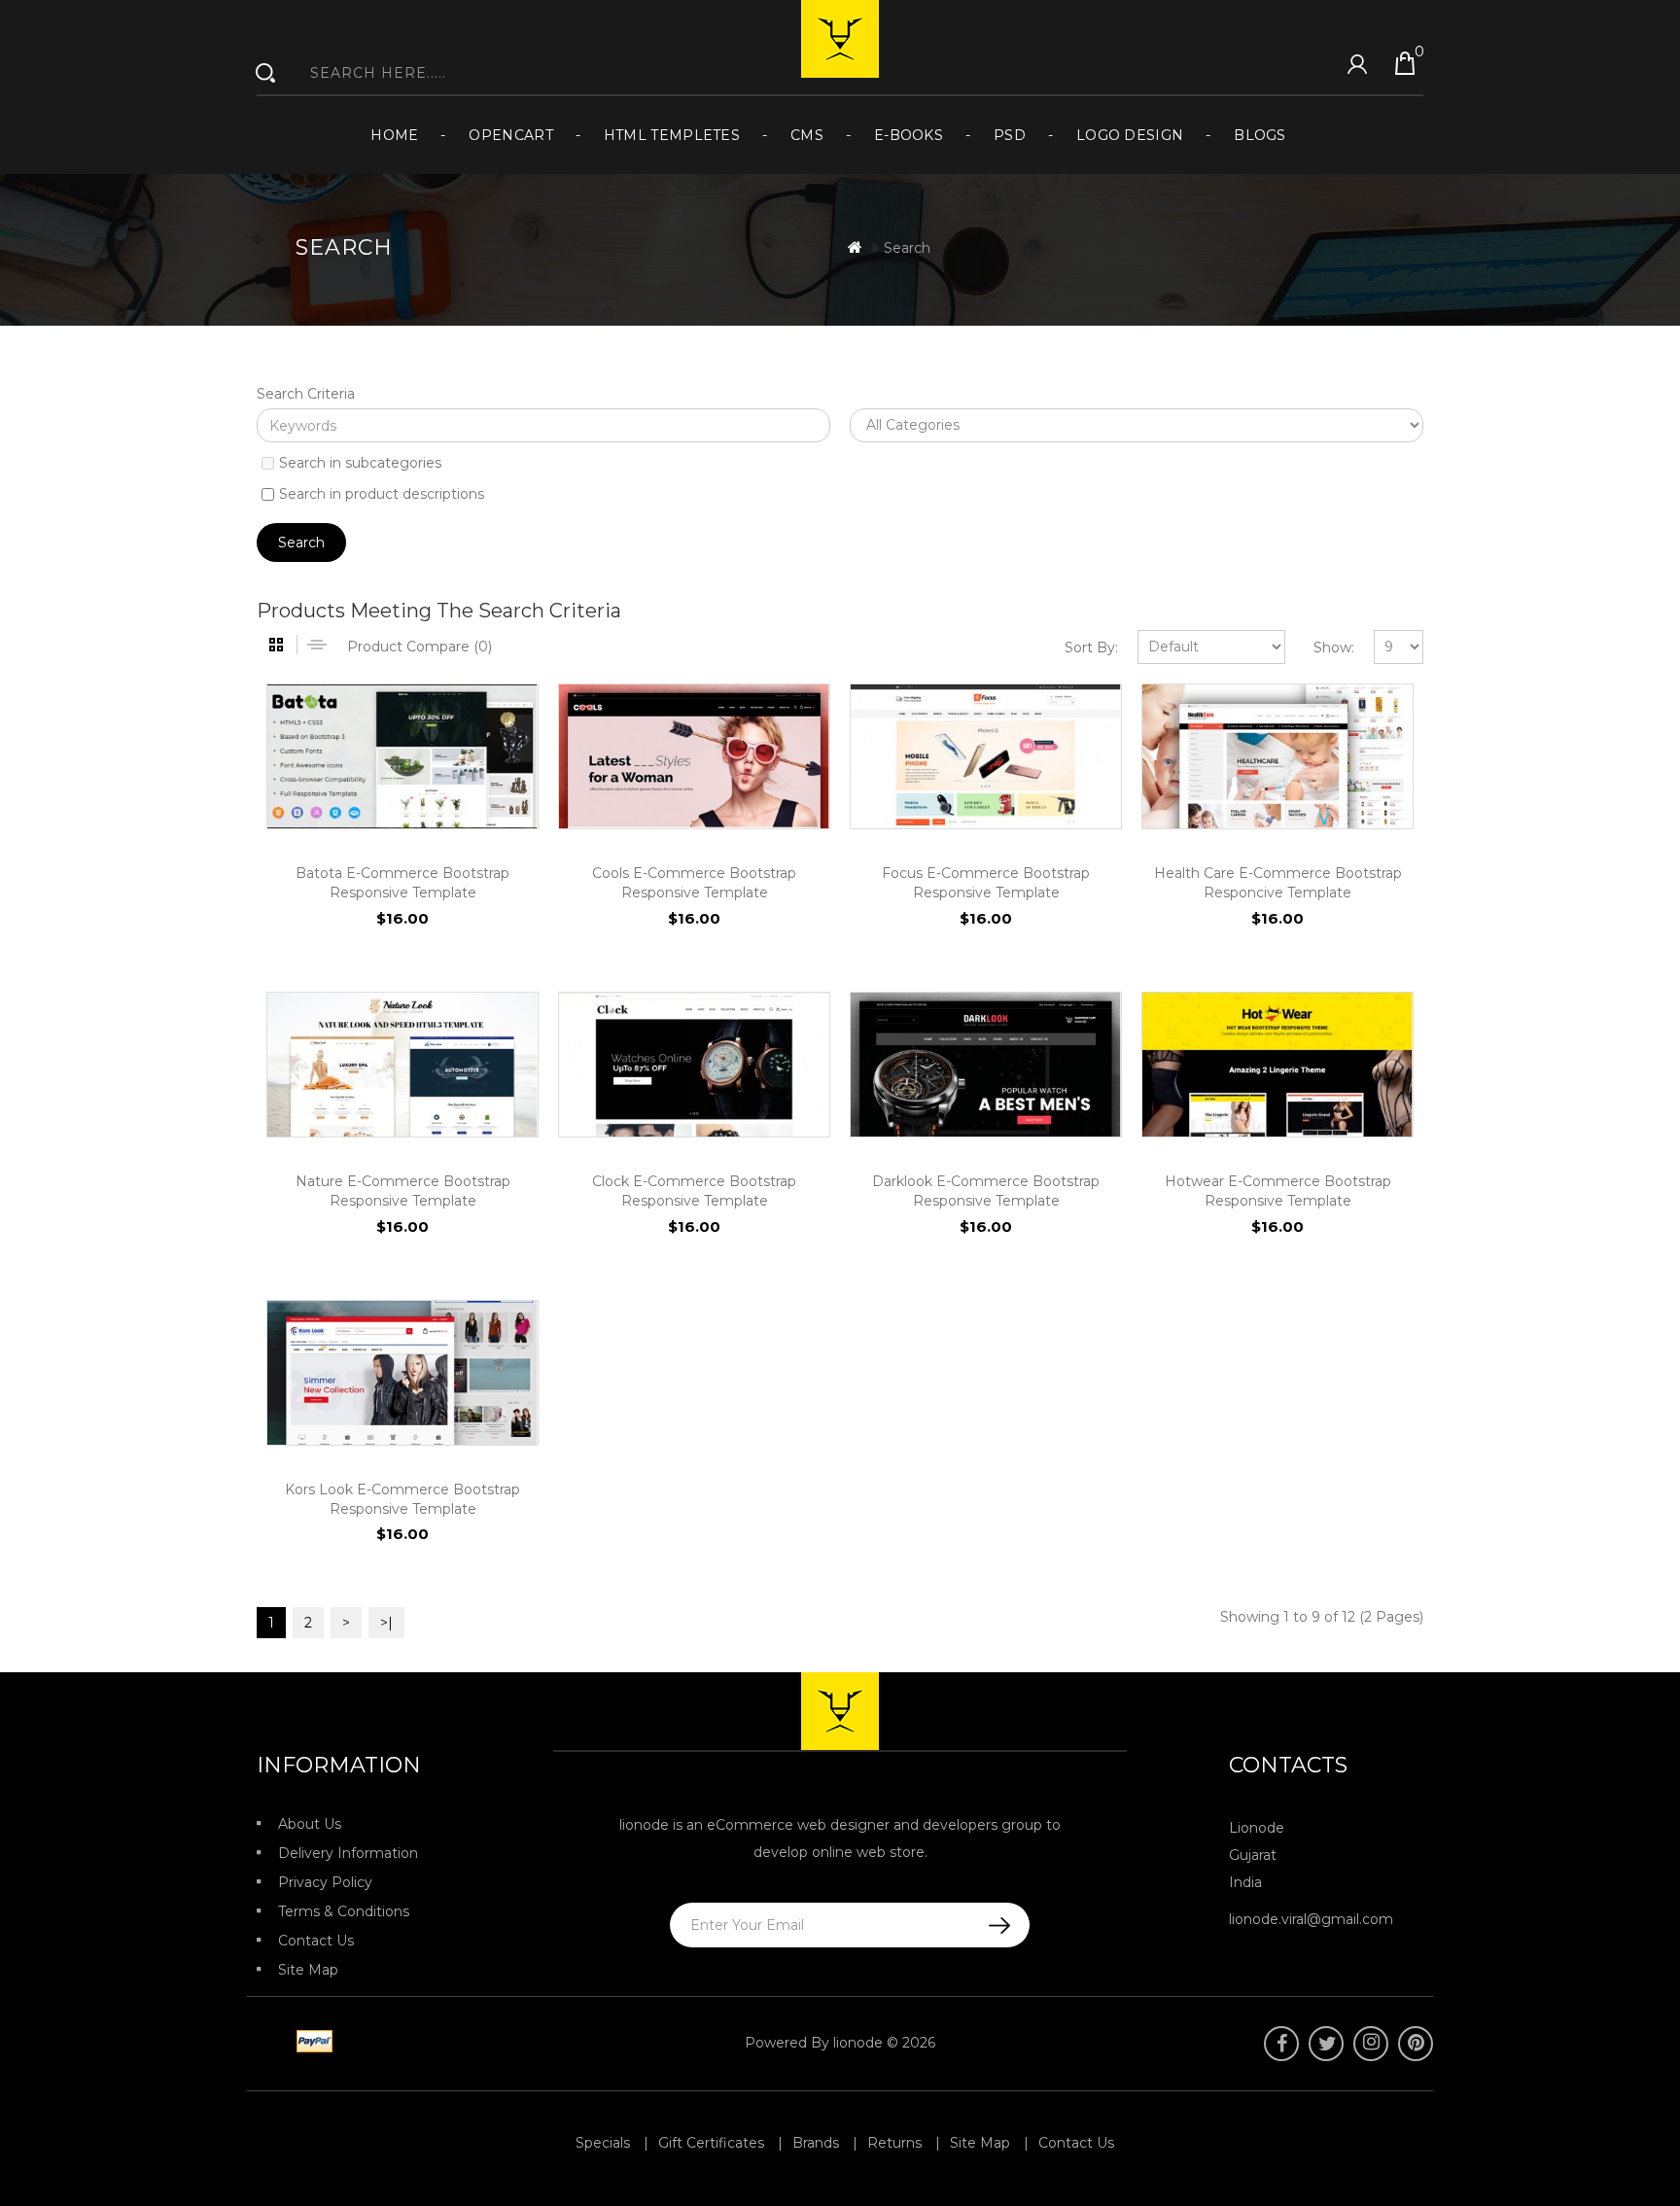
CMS (807, 135)
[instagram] (1371, 2044)
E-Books (909, 135)
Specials (603, 2143)
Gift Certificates (711, 2143)
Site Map (308, 1970)
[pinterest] (1416, 2044)
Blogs (1260, 135)
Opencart (510, 135)
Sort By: (1091, 648)
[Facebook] (1281, 2044)
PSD (1010, 135)
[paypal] (311, 2043)
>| (386, 1623)
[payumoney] (268, 2043)
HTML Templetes (672, 135)
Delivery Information (348, 1853)
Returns (894, 2143)
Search (907, 248)
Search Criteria (306, 394)
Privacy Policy (325, 1882)
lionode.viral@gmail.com (1311, 1919)
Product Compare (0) (420, 647)
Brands (816, 2143)
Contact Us (316, 1941)
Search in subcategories (360, 463)
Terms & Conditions (344, 1911)
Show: (1334, 648)
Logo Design (1130, 135)
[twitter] (1326, 2044)
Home (394, 135)
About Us (310, 1824)
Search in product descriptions (382, 494)
